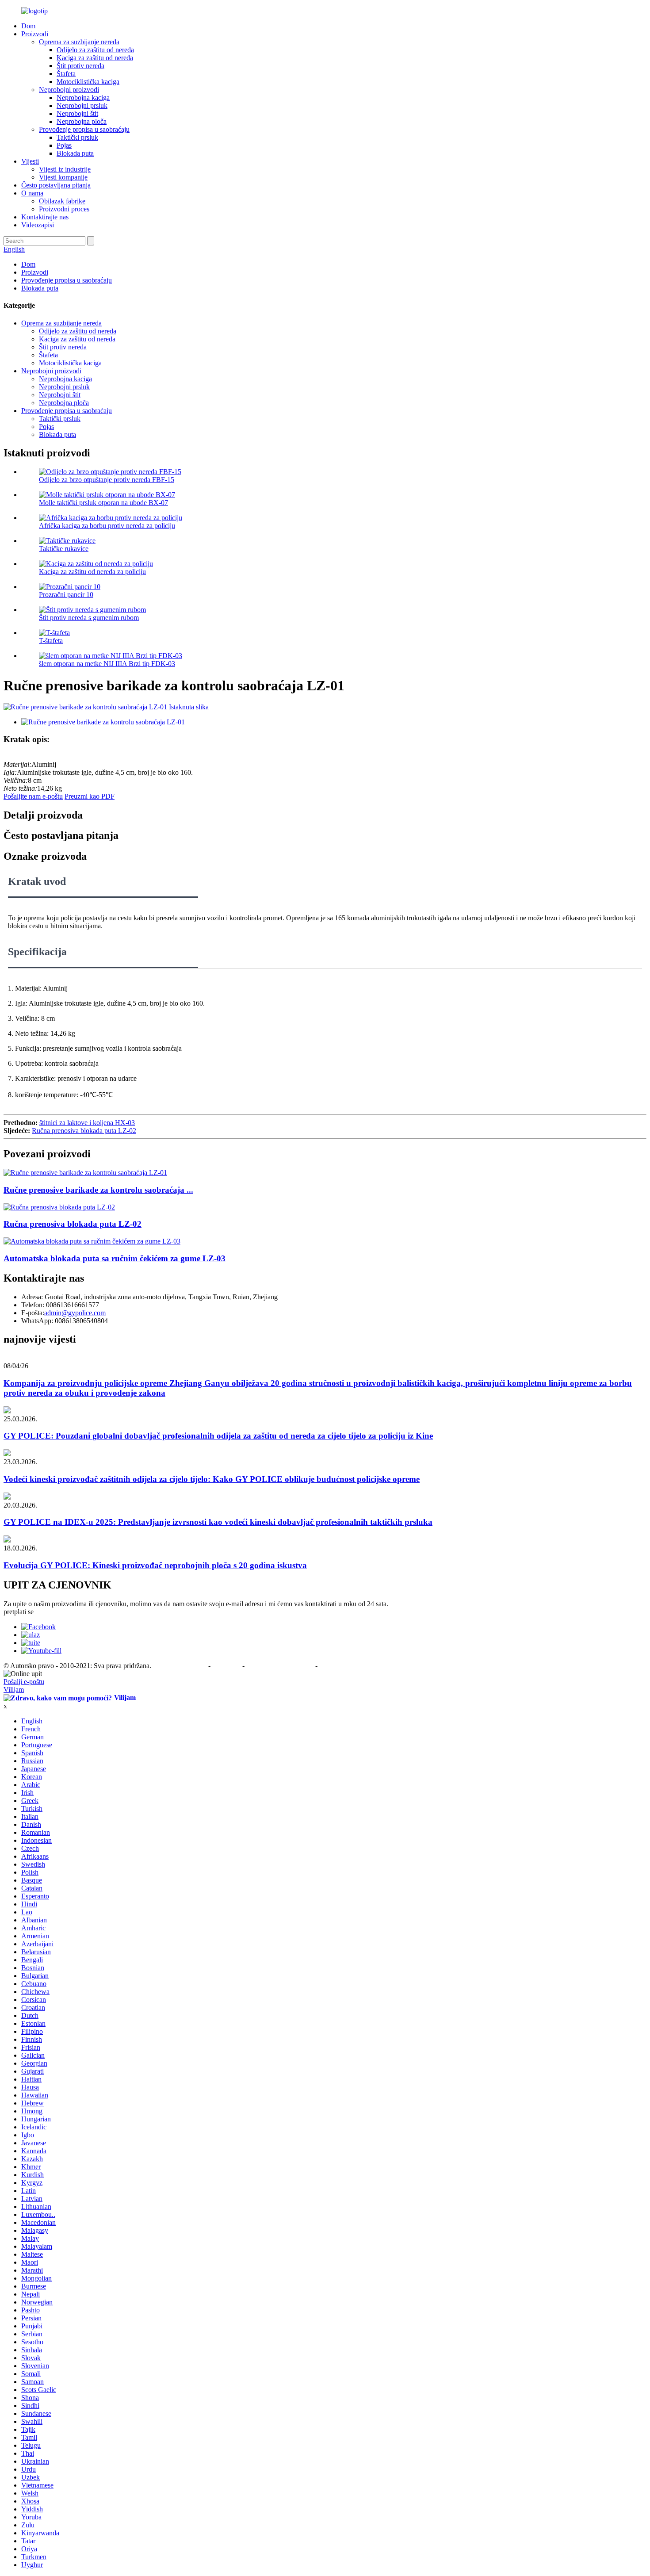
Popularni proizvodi (181, 1666)
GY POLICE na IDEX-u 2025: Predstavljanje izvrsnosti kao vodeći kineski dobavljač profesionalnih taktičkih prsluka (218, 1522)
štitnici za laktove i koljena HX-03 (87, 1123)
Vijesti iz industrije (65, 169)
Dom (28, 26)
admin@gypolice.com (75, 1313)
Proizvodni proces (64, 209)
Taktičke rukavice (64, 549)
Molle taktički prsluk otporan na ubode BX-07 (103, 503)
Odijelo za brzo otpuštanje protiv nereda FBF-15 (107, 480)
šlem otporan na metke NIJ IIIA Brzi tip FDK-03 (107, 664)
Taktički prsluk (77, 137)
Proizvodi (35, 34)
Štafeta (66, 74)
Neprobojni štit (77, 113)
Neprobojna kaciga (83, 98)
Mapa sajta (227, 1666)
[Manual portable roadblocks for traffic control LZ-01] (85, 1173)
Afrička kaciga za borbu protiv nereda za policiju (107, 526)
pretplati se (19, 1612)
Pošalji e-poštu (24, 1682)
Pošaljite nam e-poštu (33, 796)
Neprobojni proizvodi (69, 90)
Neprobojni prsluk (82, 105)
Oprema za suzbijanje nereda (79, 42)
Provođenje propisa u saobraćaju (84, 129)
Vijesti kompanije (63, 177)
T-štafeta (51, 641)
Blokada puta (75, 153)
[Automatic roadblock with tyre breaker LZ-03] (92, 1241)
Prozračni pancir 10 (66, 595)
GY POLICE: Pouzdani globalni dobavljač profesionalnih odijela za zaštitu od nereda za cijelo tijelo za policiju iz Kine (218, 1436)
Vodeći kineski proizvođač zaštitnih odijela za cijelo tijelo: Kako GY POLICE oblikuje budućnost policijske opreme (212, 1479)
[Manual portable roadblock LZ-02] (59, 1207)
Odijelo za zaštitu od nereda (95, 50)
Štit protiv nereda (80, 66)
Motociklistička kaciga (88, 82)
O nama (32, 193)
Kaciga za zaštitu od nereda (95, 58)
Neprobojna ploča (82, 121)
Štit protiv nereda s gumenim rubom (89, 618)
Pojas (64, 145)
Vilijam (14, 1690)
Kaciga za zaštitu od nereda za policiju (92, 572)
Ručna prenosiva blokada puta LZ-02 (84, 1131)
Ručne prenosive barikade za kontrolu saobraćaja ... (98, 1190)
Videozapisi (38, 225)
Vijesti (30, 161)
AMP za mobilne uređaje (281, 1666)
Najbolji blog (336, 1666)
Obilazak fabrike (62, 201)
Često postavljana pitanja (56, 185)
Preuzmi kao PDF (90, 796)
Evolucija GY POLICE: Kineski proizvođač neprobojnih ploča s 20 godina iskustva (155, 1565)
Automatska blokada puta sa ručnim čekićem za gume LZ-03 (115, 1258)
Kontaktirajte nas (45, 217)
